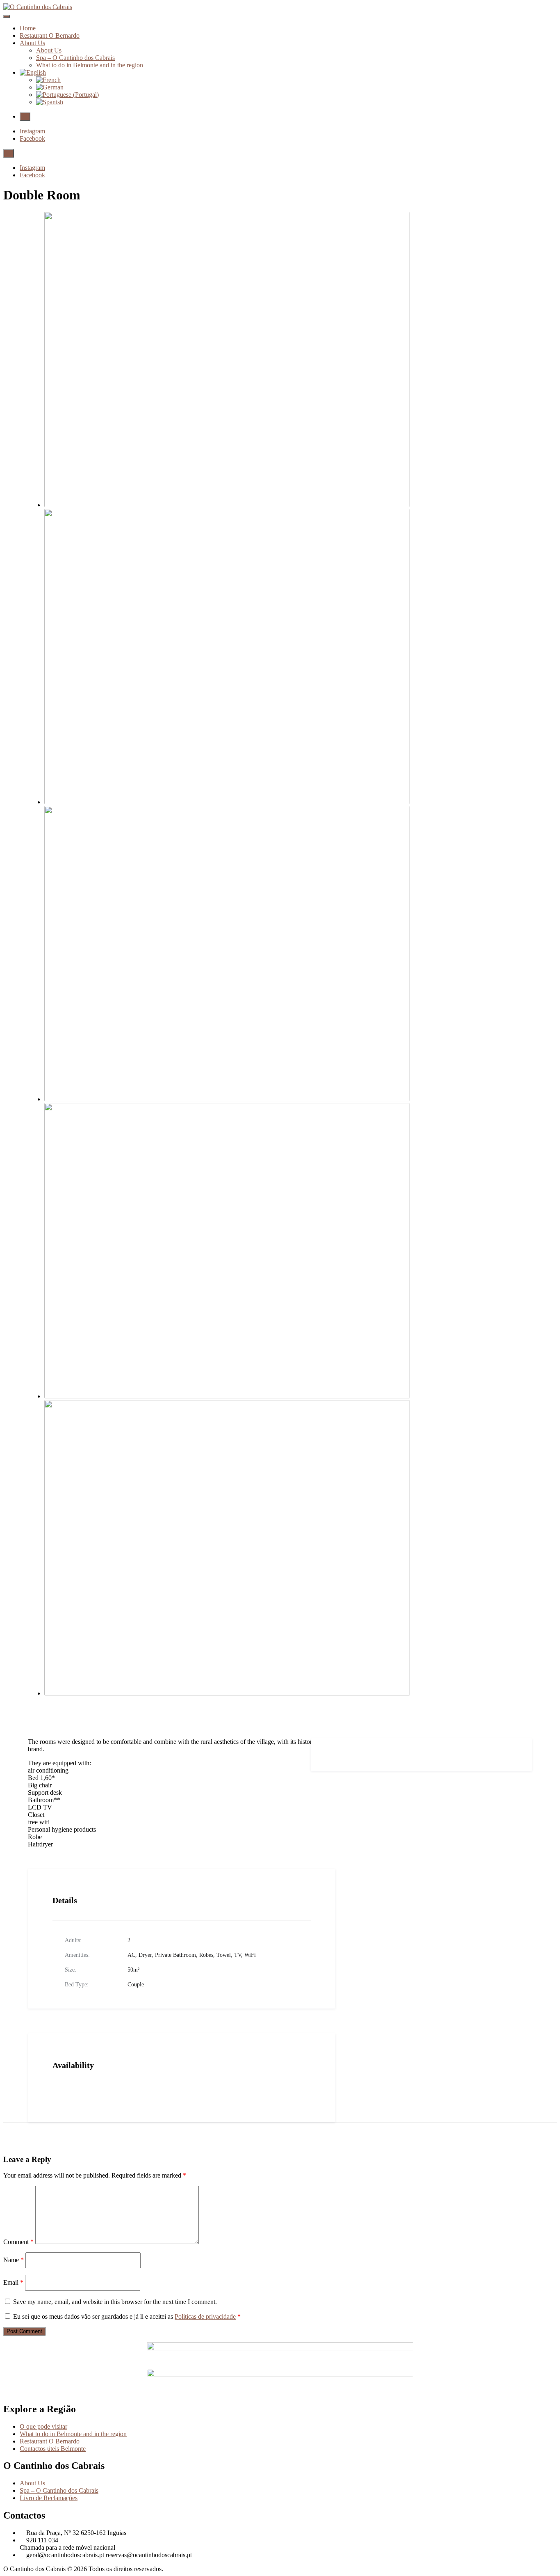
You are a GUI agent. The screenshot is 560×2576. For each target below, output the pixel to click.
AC (131, 1955)
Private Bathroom (175, 1955)
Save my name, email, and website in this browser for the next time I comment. (115, 2302)
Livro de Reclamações (49, 2498)
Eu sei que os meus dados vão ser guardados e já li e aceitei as (127, 2316)
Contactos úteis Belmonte (53, 2449)
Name (14, 2260)
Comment (18, 2242)
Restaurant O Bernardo (50, 35)
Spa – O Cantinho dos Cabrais (75, 58)
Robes (206, 1955)
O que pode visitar (43, 2426)
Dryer (145, 1955)
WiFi (250, 1955)
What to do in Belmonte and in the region (90, 65)
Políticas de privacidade (205, 2316)
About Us (32, 43)
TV (238, 1955)
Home (28, 28)
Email (13, 2282)
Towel (224, 1955)
